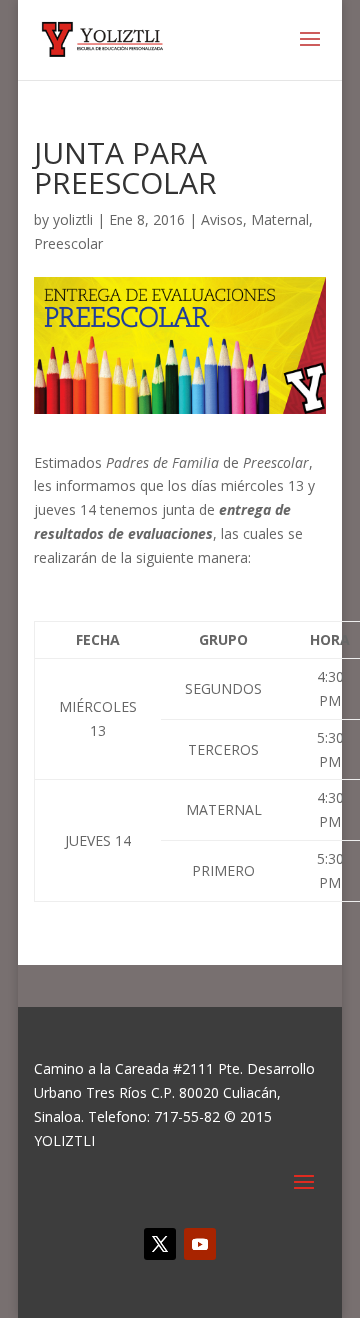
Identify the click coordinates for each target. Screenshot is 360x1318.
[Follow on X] (160, 1244)
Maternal (280, 219)
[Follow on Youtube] (200, 1244)
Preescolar (68, 243)
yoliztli (73, 219)
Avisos (222, 219)
